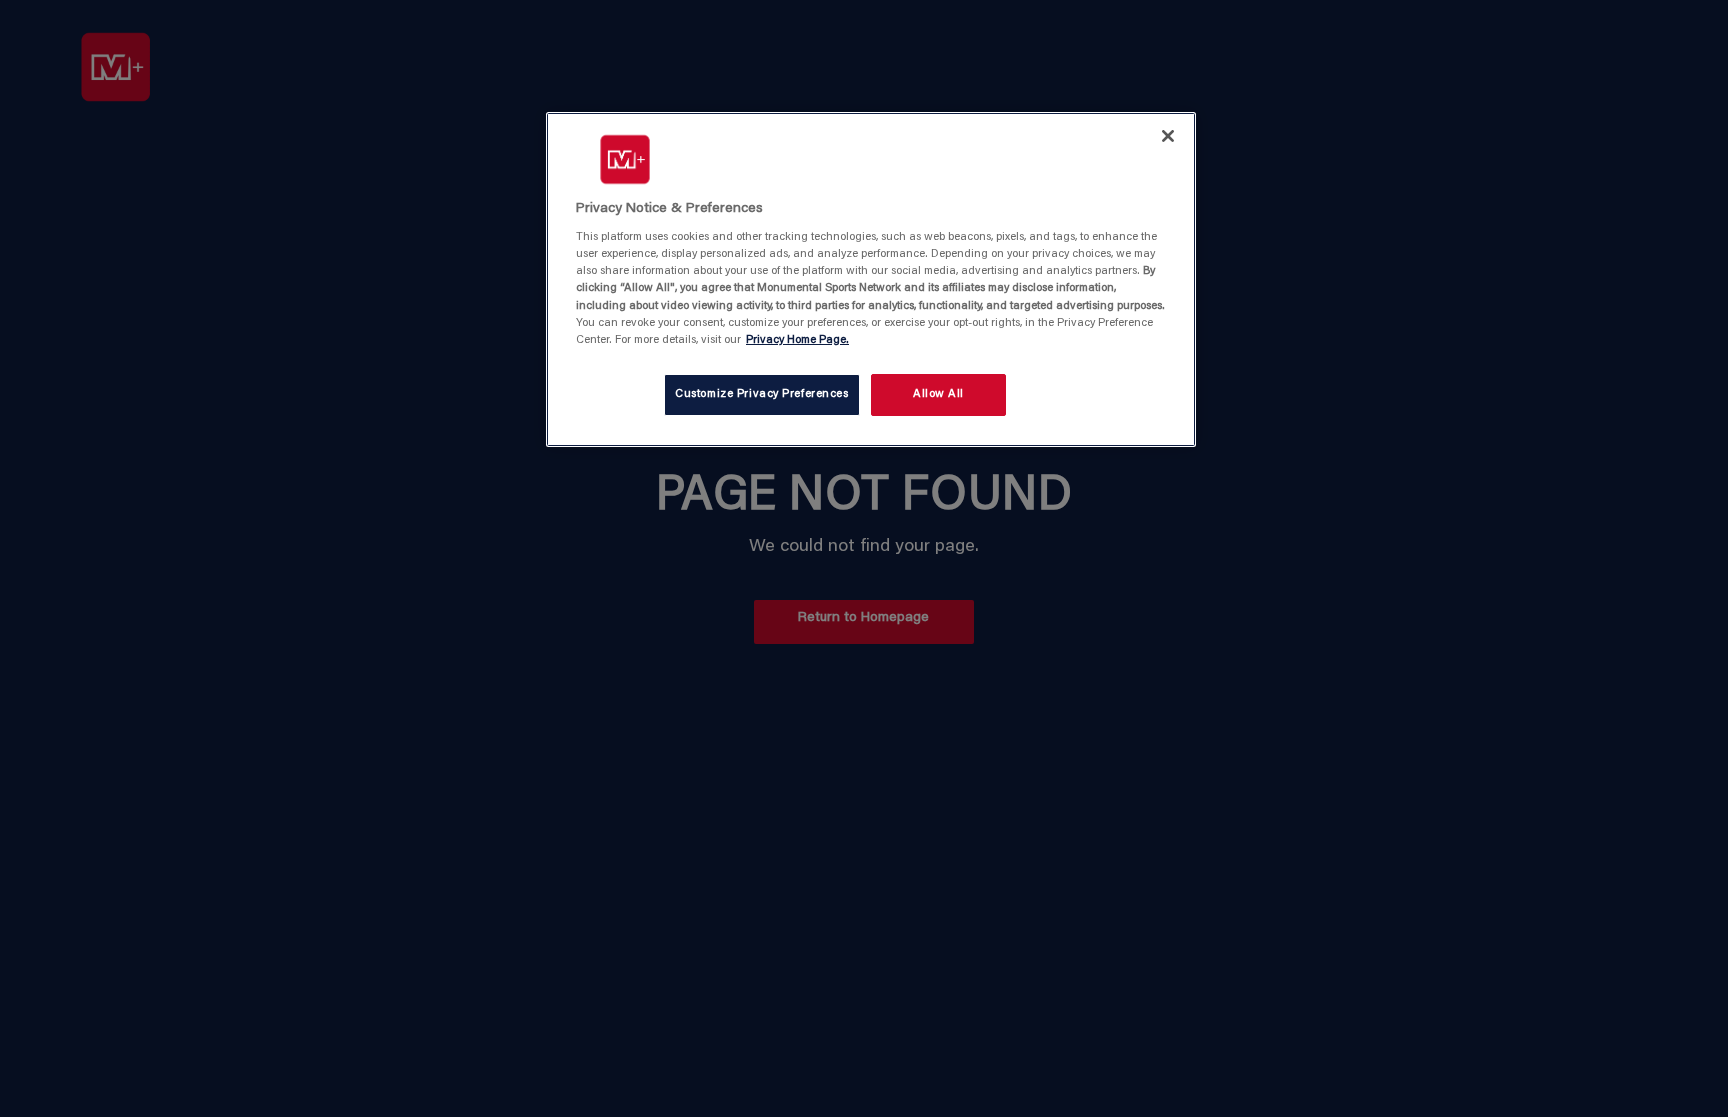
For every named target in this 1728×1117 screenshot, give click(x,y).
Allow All (938, 394)
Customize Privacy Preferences (762, 394)
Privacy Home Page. (797, 340)
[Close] (1168, 136)
